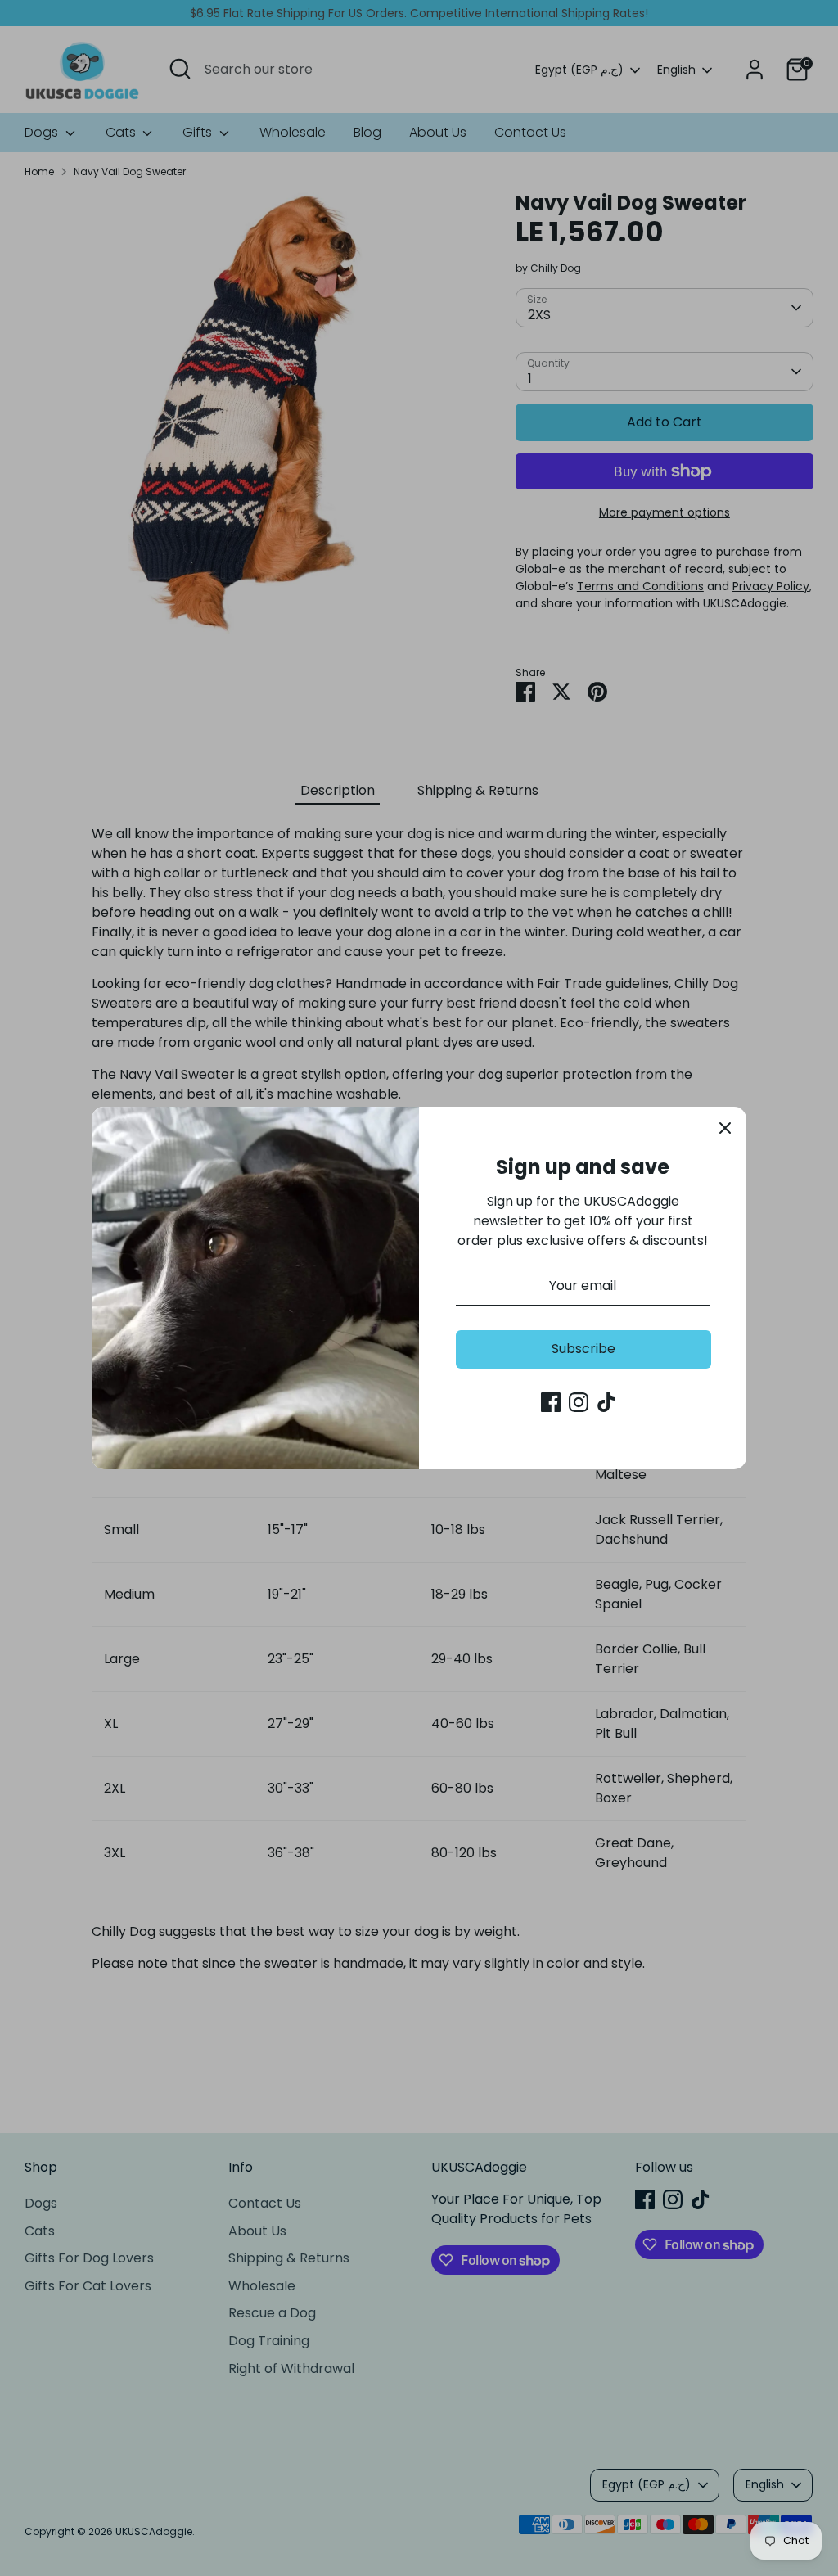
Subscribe (583, 1349)
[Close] (725, 1128)
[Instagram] (579, 1402)
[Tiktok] (606, 1402)
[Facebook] (551, 1402)
